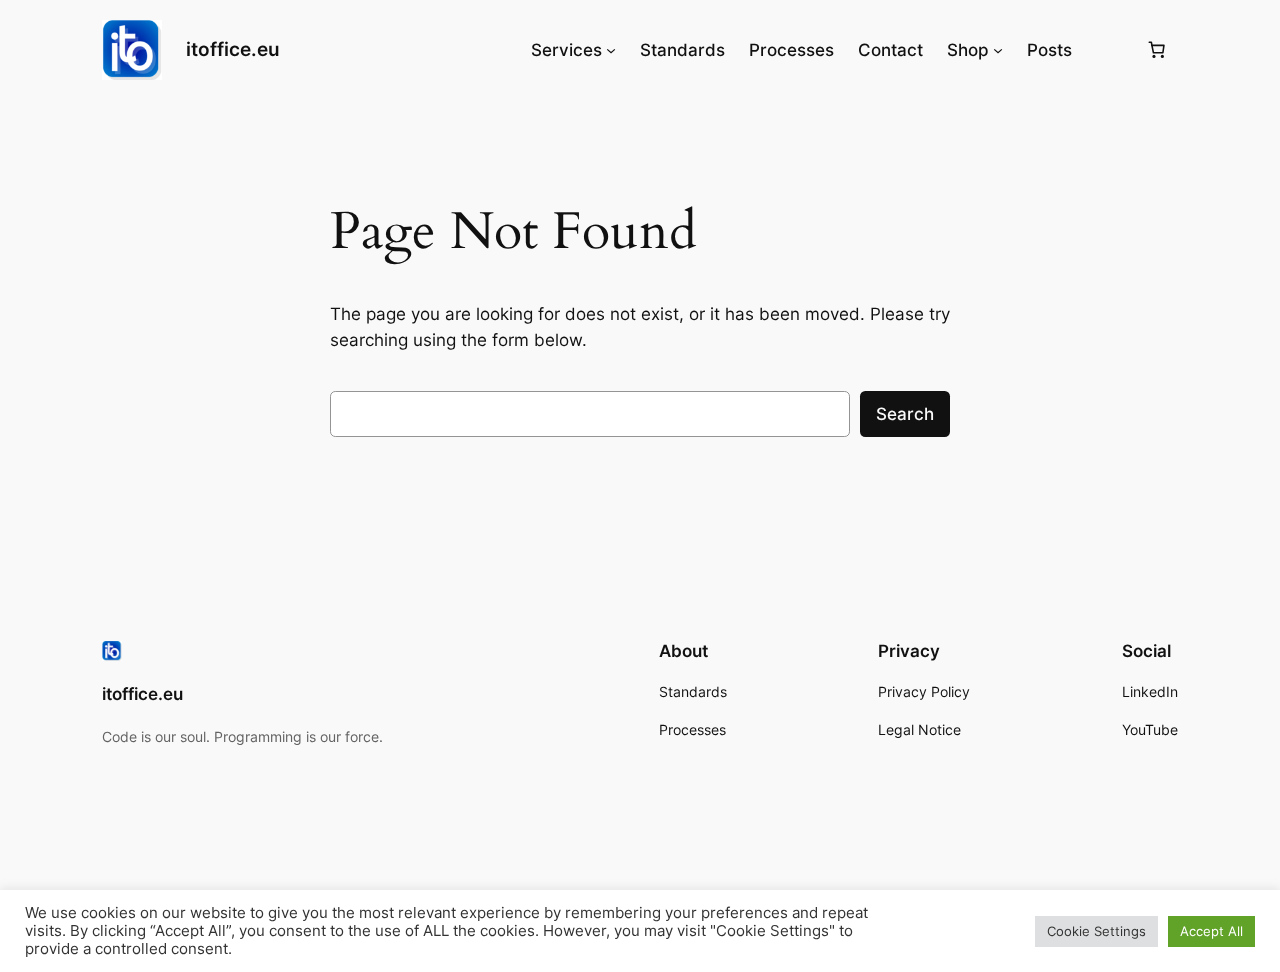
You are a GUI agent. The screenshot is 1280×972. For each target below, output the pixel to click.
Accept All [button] (1211, 931)
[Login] (1108, 50)
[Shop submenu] (998, 50)
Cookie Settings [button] (1096, 931)
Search (905, 414)
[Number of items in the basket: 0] (1157, 50)
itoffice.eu (233, 49)
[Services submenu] (611, 50)
